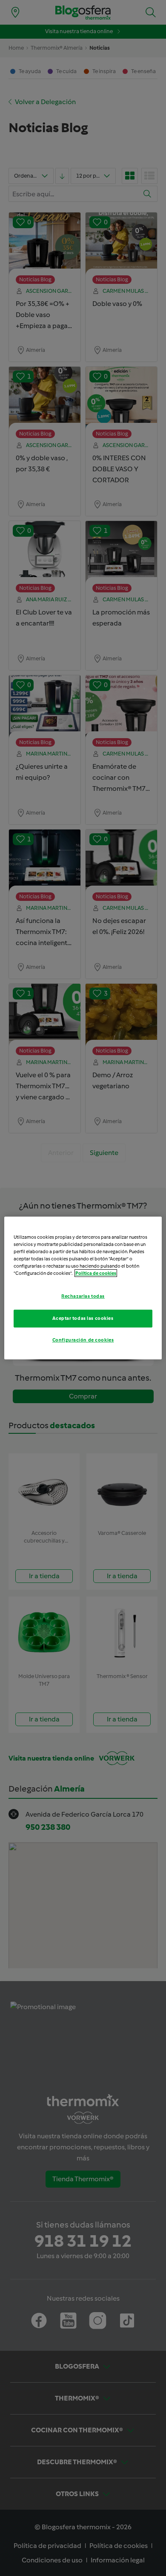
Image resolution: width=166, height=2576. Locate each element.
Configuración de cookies (83, 1340)
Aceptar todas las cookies (83, 1318)
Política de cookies (96, 1273)
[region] (83, 1288)
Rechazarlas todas (83, 1296)
